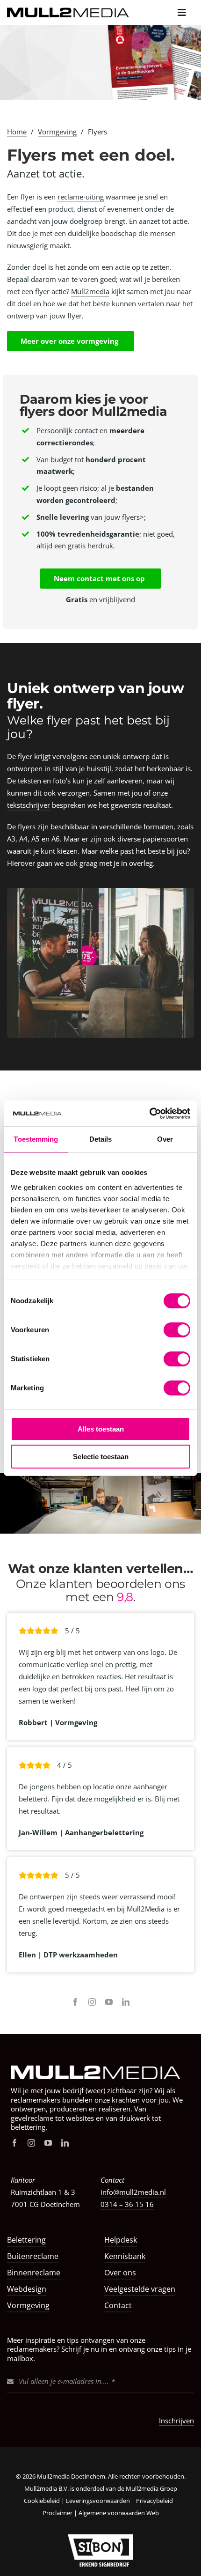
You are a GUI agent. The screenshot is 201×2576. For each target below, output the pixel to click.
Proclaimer (58, 2513)
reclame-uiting (81, 197)
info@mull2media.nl (133, 2192)
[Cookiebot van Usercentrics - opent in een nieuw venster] (149, 1114)
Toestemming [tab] (36, 1139)
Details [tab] (101, 1139)
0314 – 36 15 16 (127, 2204)
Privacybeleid (154, 2501)
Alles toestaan (101, 1429)
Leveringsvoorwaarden (98, 2501)
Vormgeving (57, 132)
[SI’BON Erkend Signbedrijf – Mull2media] (100, 2538)
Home (17, 132)
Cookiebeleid (42, 2501)
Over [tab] (165, 1139)
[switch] (177, 1330)
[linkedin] (126, 2002)
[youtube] (109, 2002)
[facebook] (75, 2002)
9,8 (125, 1597)
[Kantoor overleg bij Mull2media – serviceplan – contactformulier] (100, 891)
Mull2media (90, 291)
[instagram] (92, 2002)
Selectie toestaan (101, 1457)
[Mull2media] (100, 2060)
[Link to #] (182, 12)
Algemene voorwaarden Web (119, 2513)
